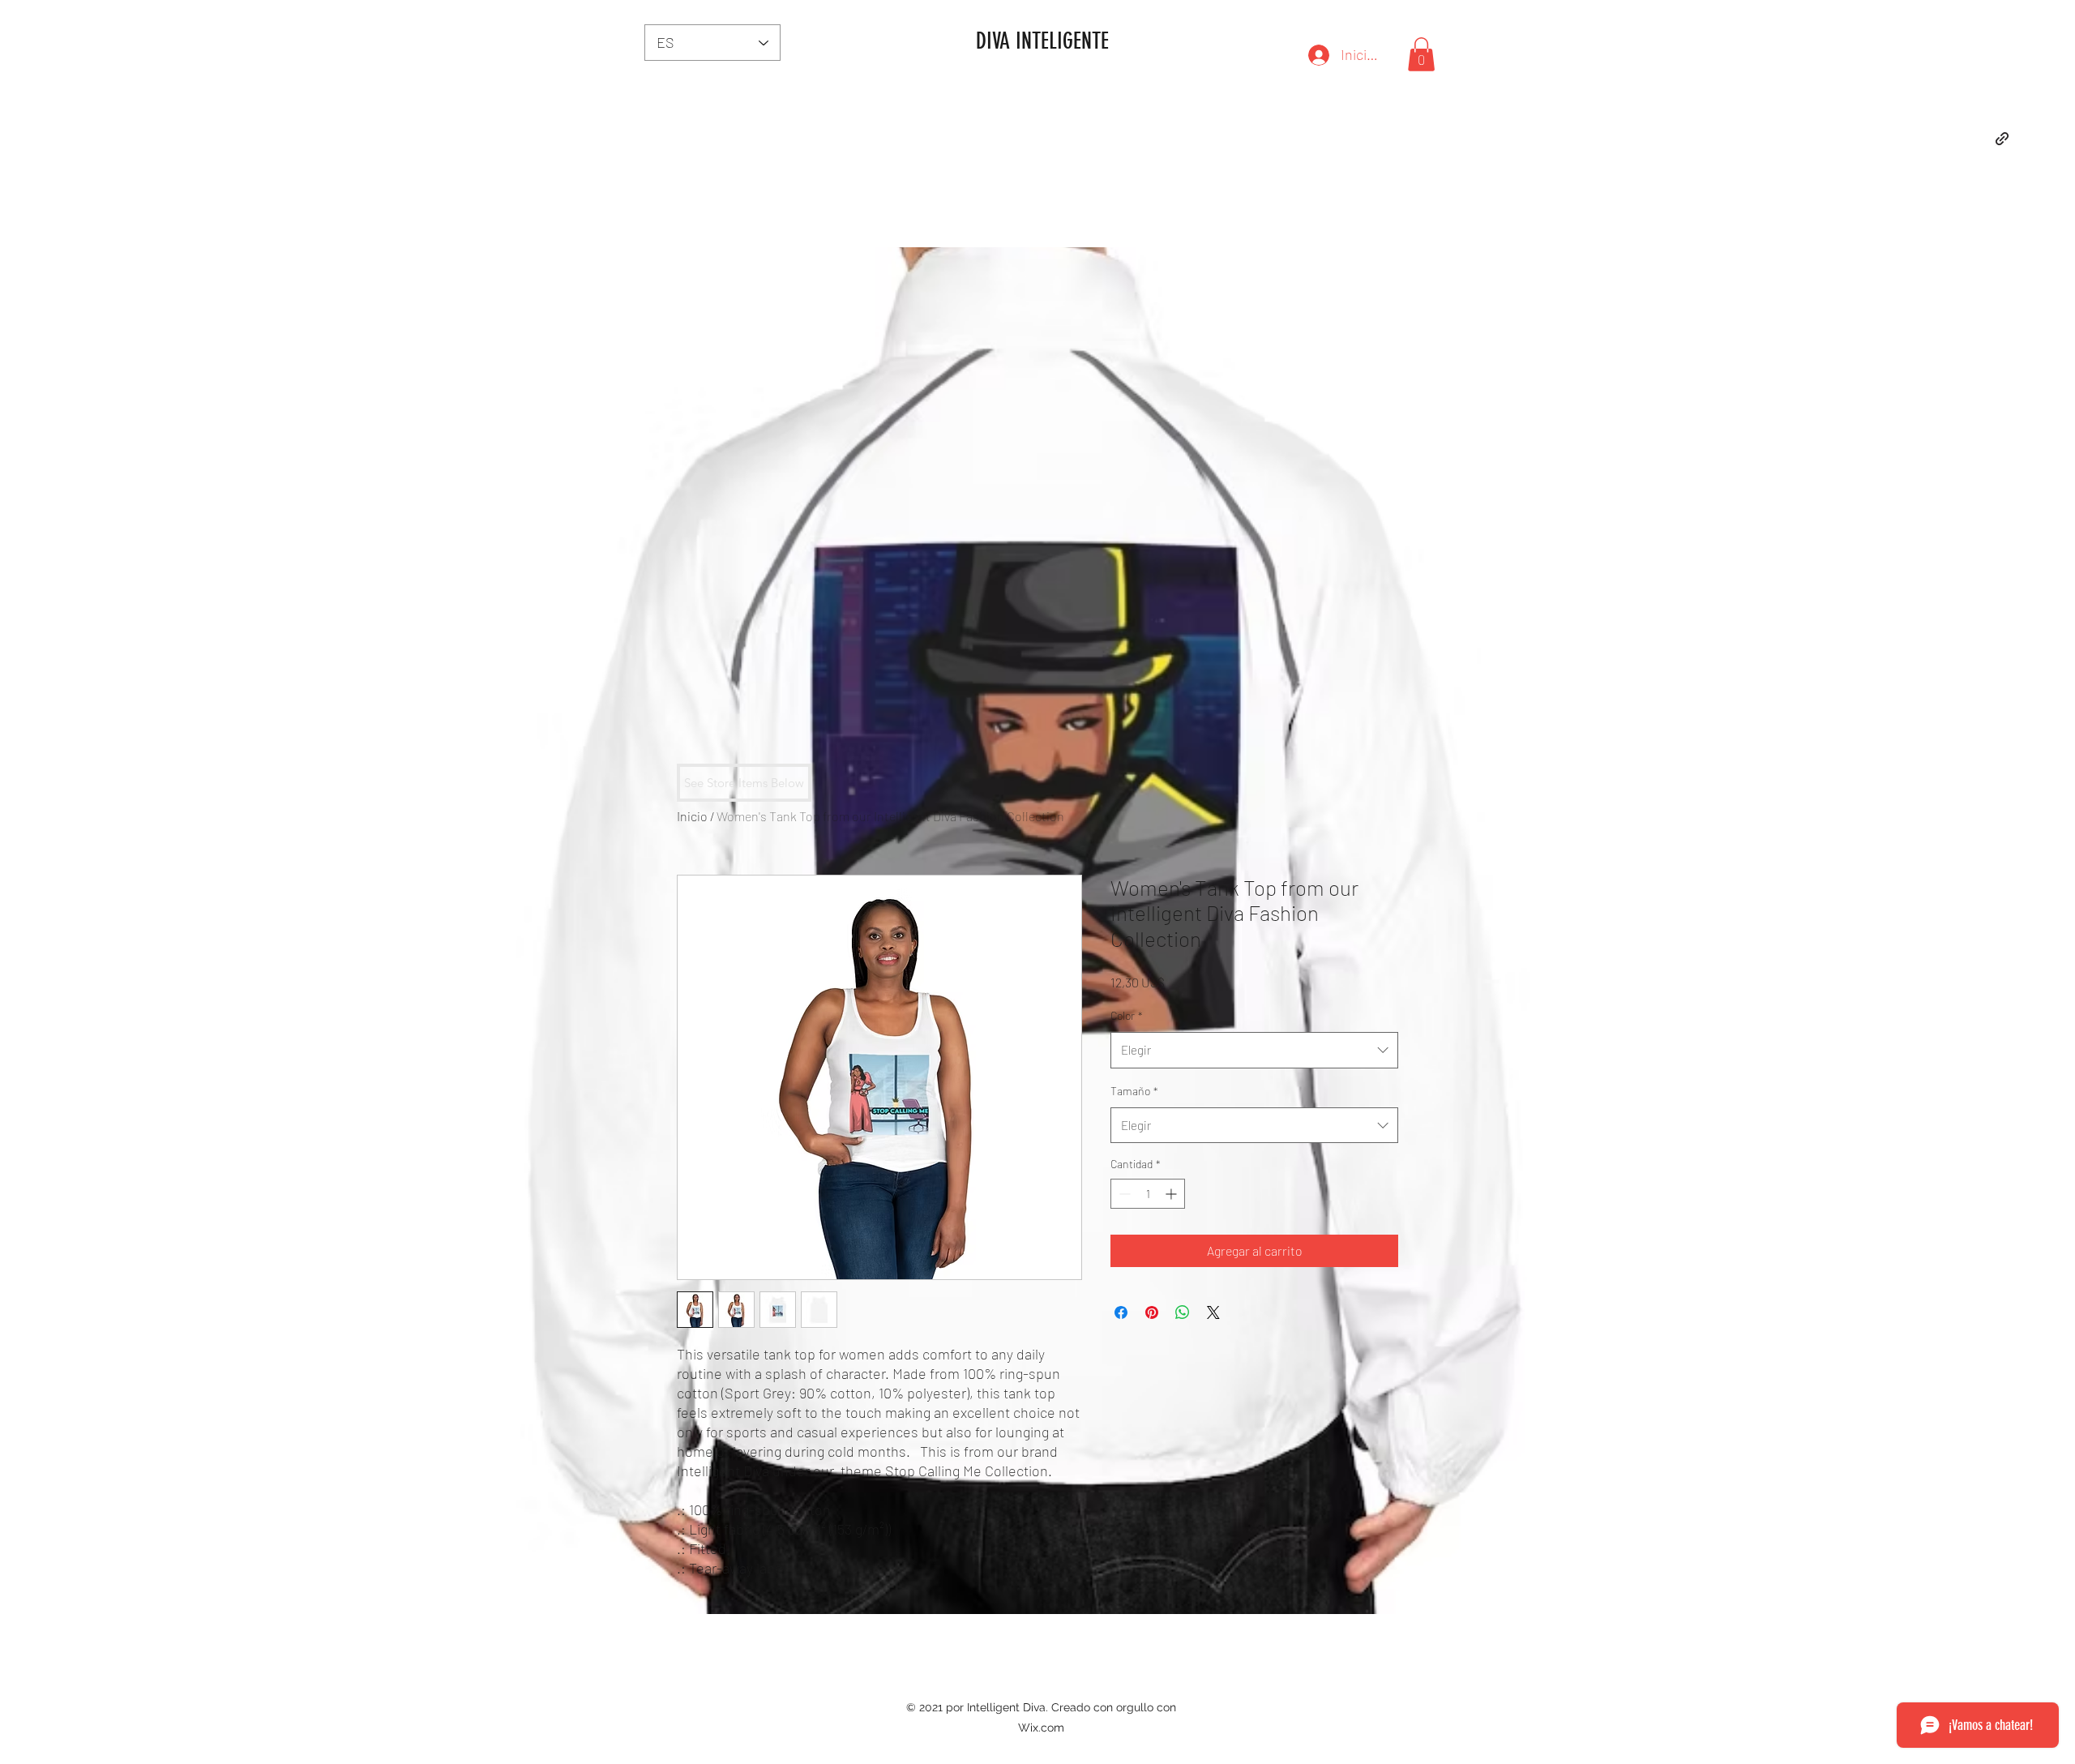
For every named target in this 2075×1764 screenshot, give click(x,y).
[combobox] (1254, 1050)
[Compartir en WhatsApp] (1183, 1312)
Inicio (692, 816)
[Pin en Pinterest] (1152, 1312)
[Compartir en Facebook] (1121, 1312)
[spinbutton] (1148, 1194)
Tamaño (1134, 1091)
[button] (1421, 54)
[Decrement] (1123, 1194)
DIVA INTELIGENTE (1042, 41)
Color (1127, 1015)
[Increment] (1172, 1194)
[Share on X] (1213, 1312)
